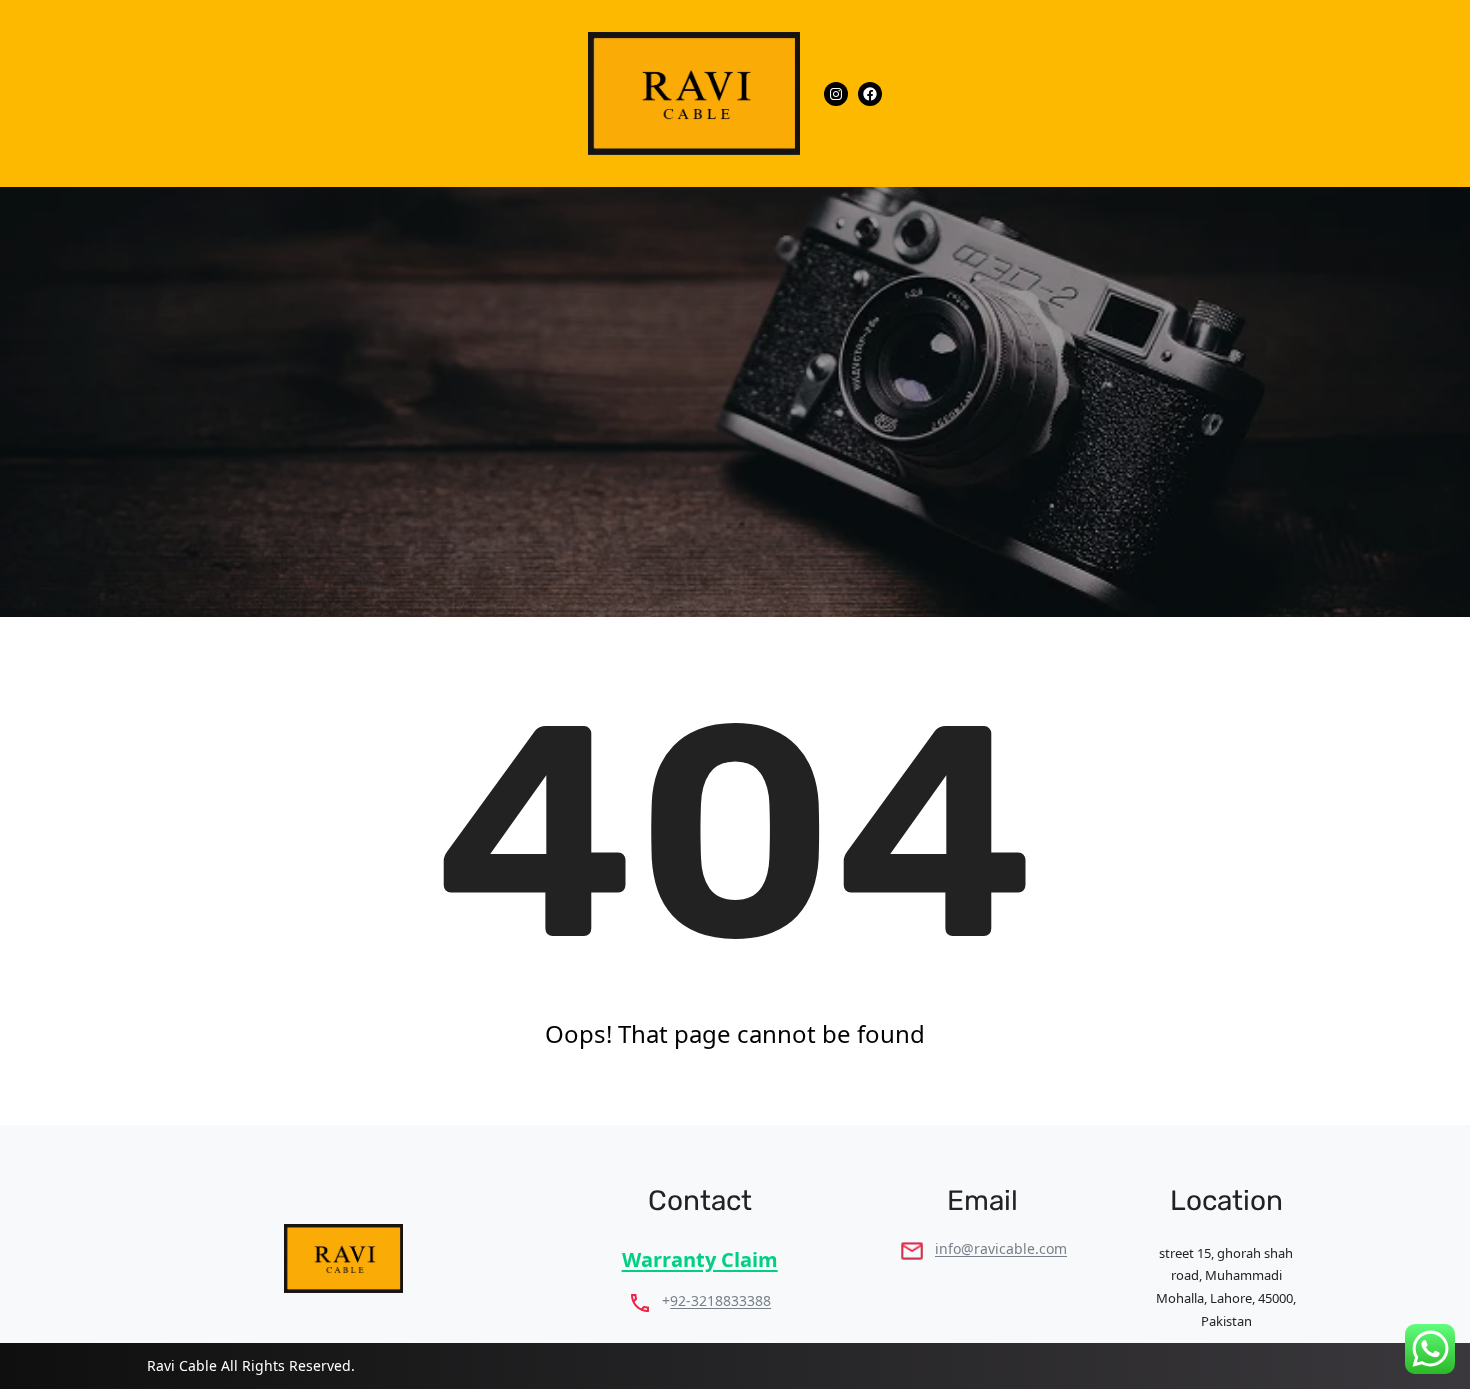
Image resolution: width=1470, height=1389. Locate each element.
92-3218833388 (720, 1300)
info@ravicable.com (1001, 1248)
